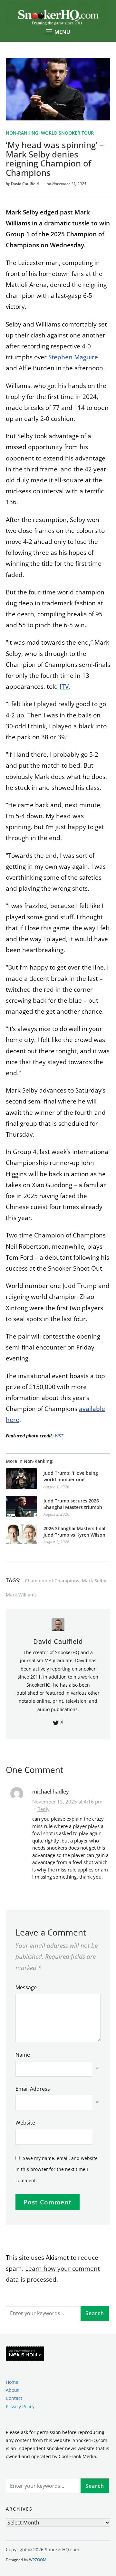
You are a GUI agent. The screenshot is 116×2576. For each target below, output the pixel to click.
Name (23, 2055)
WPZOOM (38, 2560)
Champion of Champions (52, 1581)
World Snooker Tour (67, 133)
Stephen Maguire (73, 357)
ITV (64, 687)
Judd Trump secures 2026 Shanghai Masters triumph (73, 1504)
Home (12, 2382)
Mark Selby (94, 1581)
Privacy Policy (20, 2406)
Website (25, 2123)
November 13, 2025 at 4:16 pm (67, 1802)
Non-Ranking (22, 133)
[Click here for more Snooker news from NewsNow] (25, 2354)
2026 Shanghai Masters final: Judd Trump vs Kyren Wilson (75, 1532)
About (12, 2390)
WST (59, 1436)
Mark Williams (21, 1595)
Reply (43, 1809)
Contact (14, 2398)
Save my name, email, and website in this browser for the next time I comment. (57, 2169)
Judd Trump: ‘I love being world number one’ (71, 1476)
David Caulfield (25, 184)
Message (26, 1987)
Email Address (33, 2089)
